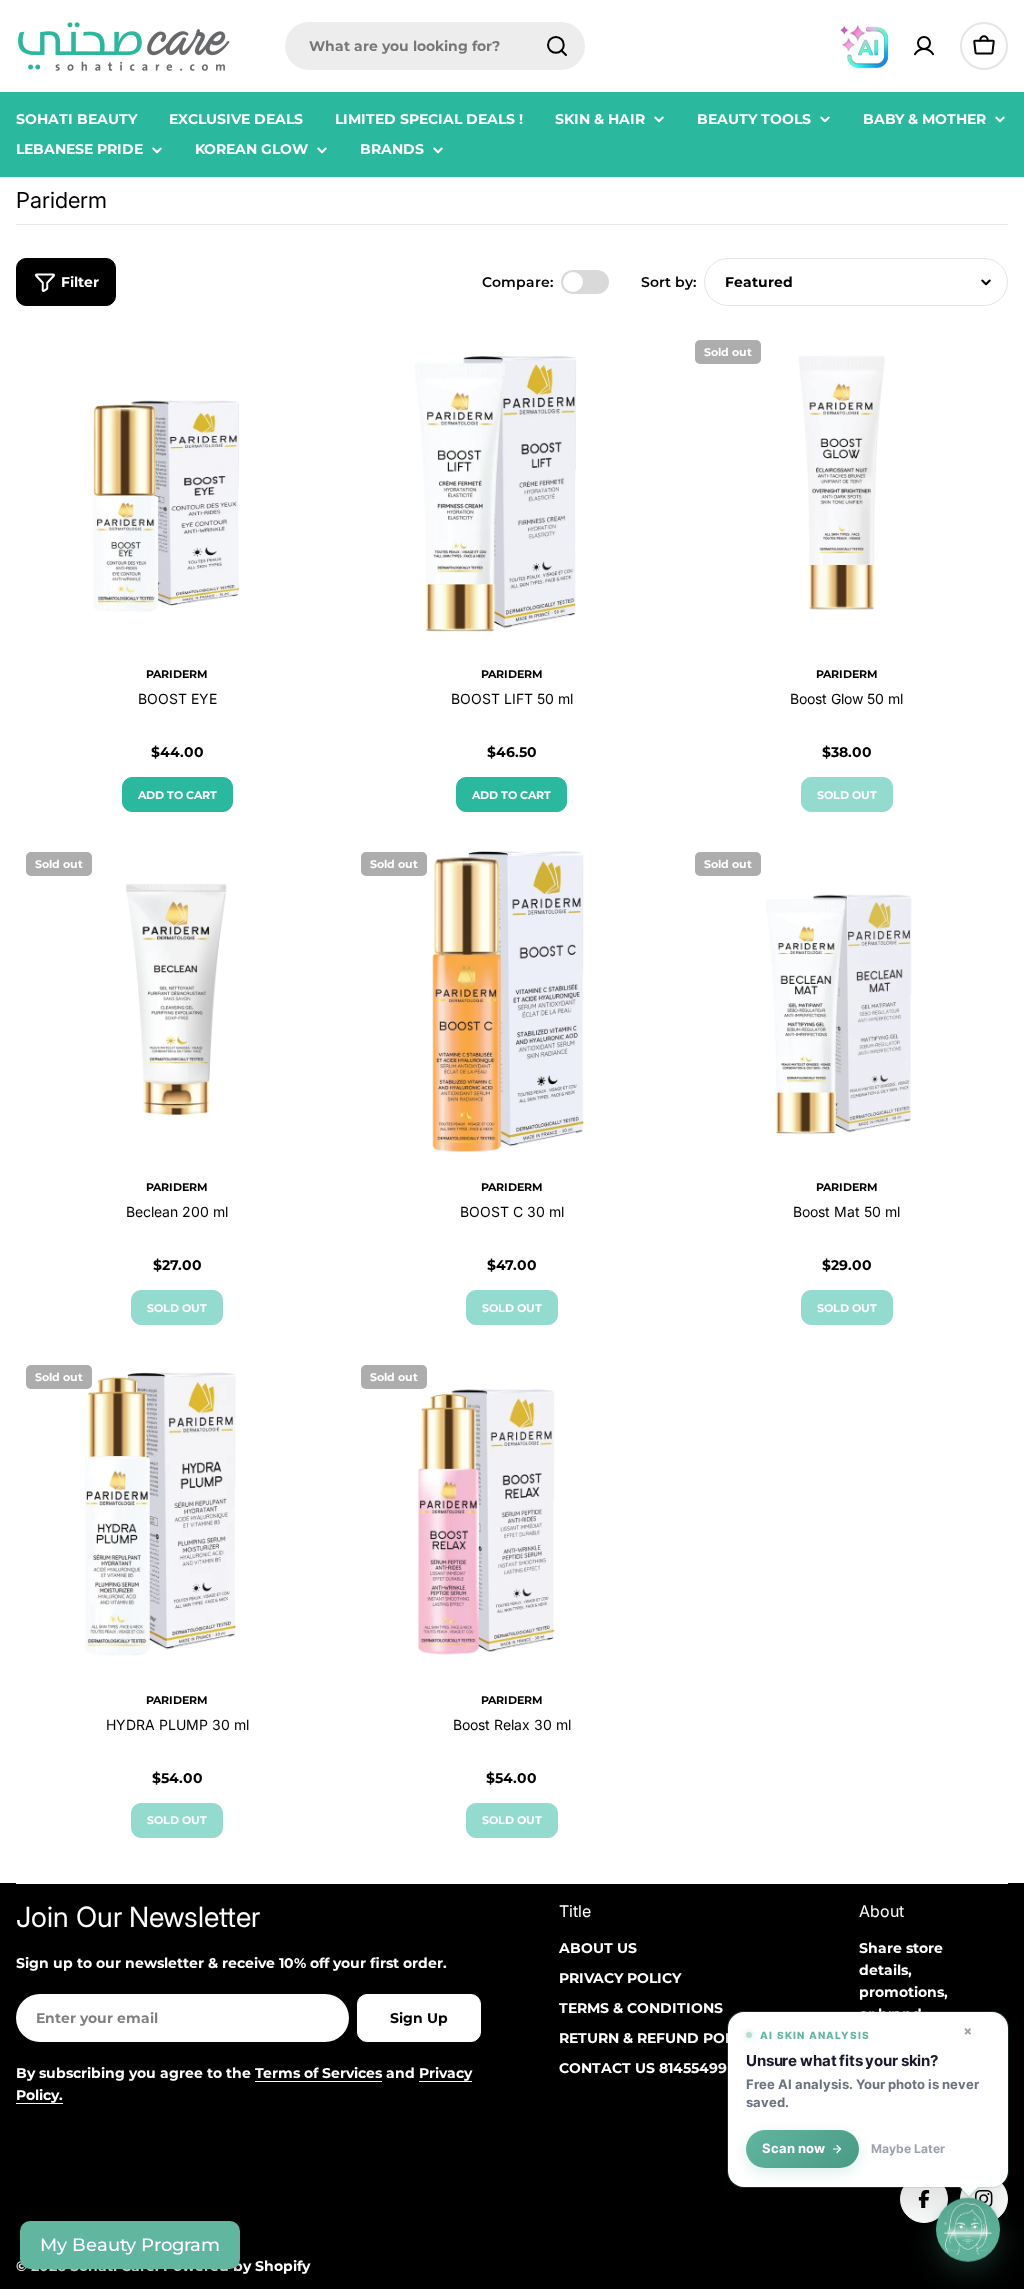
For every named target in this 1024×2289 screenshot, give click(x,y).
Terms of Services (318, 2073)
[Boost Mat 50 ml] (846, 1003)
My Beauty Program (130, 2245)
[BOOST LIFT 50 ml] (512, 491)
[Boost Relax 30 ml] (512, 1516)
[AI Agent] (864, 46)
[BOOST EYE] (177, 491)
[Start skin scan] (968, 2229)
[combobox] (435, 46)
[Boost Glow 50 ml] (846, 491)
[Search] (557, 46)
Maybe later (908, 2149)
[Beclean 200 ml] (177, 1003)
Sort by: (668, 282)
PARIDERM (177, 674)
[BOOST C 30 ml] (512, 1003)
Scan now (793, 2148)
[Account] (924, 46)
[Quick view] (310, 374)
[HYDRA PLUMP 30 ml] (177, 1516)
